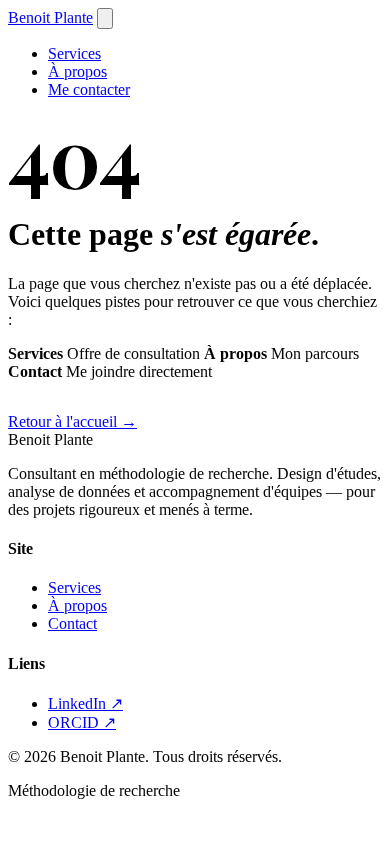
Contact (72, 623)
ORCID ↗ (82, 722)
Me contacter (89, 89)
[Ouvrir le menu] (105, 18)
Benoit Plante (50, 17)
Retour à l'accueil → (72, 421)
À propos (77, 71)
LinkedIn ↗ (85, 703)
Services (74, 53)
